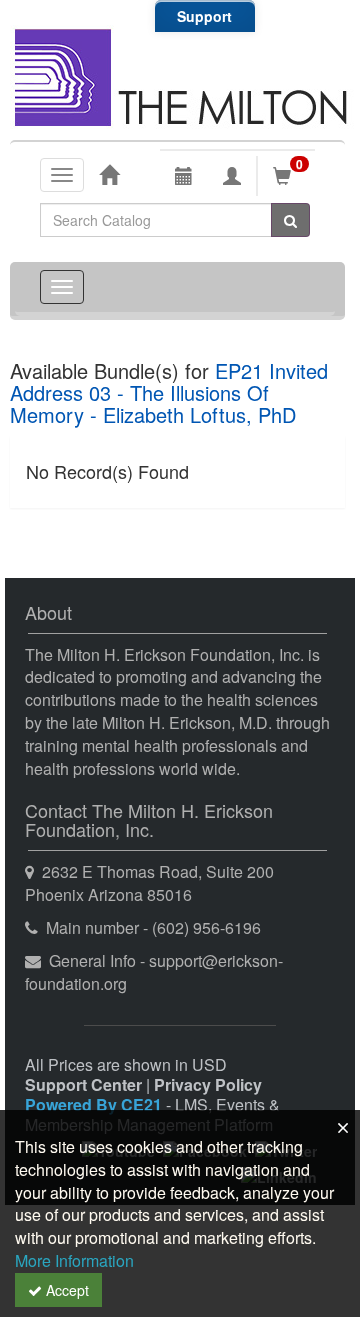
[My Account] (232, 176)
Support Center (83, 1084)
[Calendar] (184, 176)
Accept (65, 1290)
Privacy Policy (208, 1084)
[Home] (109, 174)
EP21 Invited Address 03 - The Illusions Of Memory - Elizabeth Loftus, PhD (169, 392)
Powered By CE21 (95, 1104)
